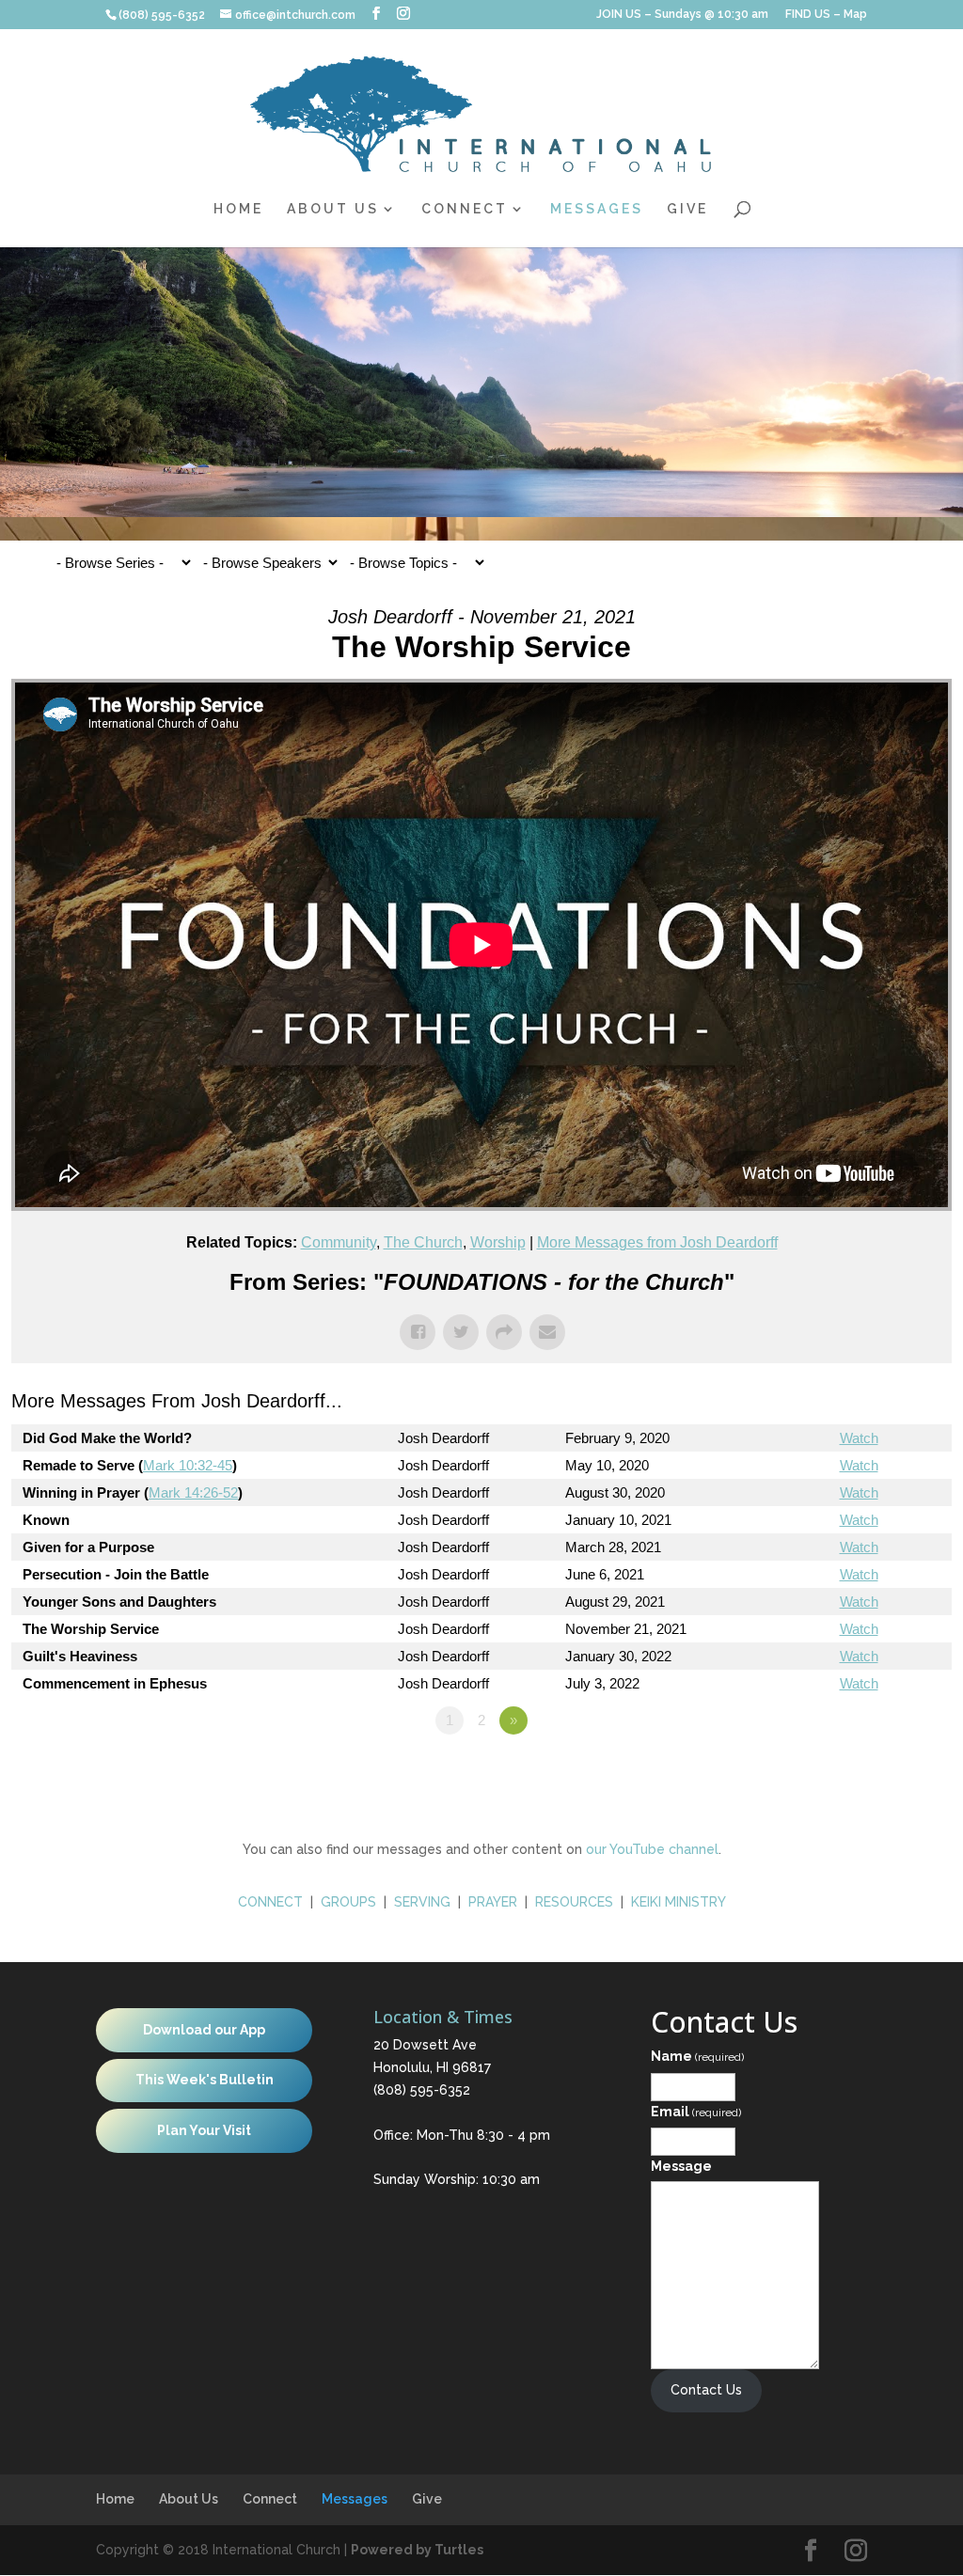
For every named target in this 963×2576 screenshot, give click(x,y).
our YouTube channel (652, 1849)
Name (697, 2056)
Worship (498, 1242)
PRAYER (495, 1902)
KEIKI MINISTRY (679, 1902)
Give (687, 209)
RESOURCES (574, 1902)
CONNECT (270, 1902)
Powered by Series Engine (882, 1772)
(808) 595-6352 (422, 2090)
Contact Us (706, 2390)
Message (681, 2166)
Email (696, 2112)
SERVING (422, 1902)
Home (238, 209)
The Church (423, 1242)
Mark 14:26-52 (193, 1492)
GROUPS (348, 1902)
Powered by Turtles (417, 2550)
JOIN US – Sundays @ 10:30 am (682, 15)
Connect (465, 209)
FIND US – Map (826, 15)
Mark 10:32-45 (188, 1465)
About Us (333, 209)
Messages (597, 209)
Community (339, 1242)
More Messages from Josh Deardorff (657, 1242)
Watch (859, 1438)
